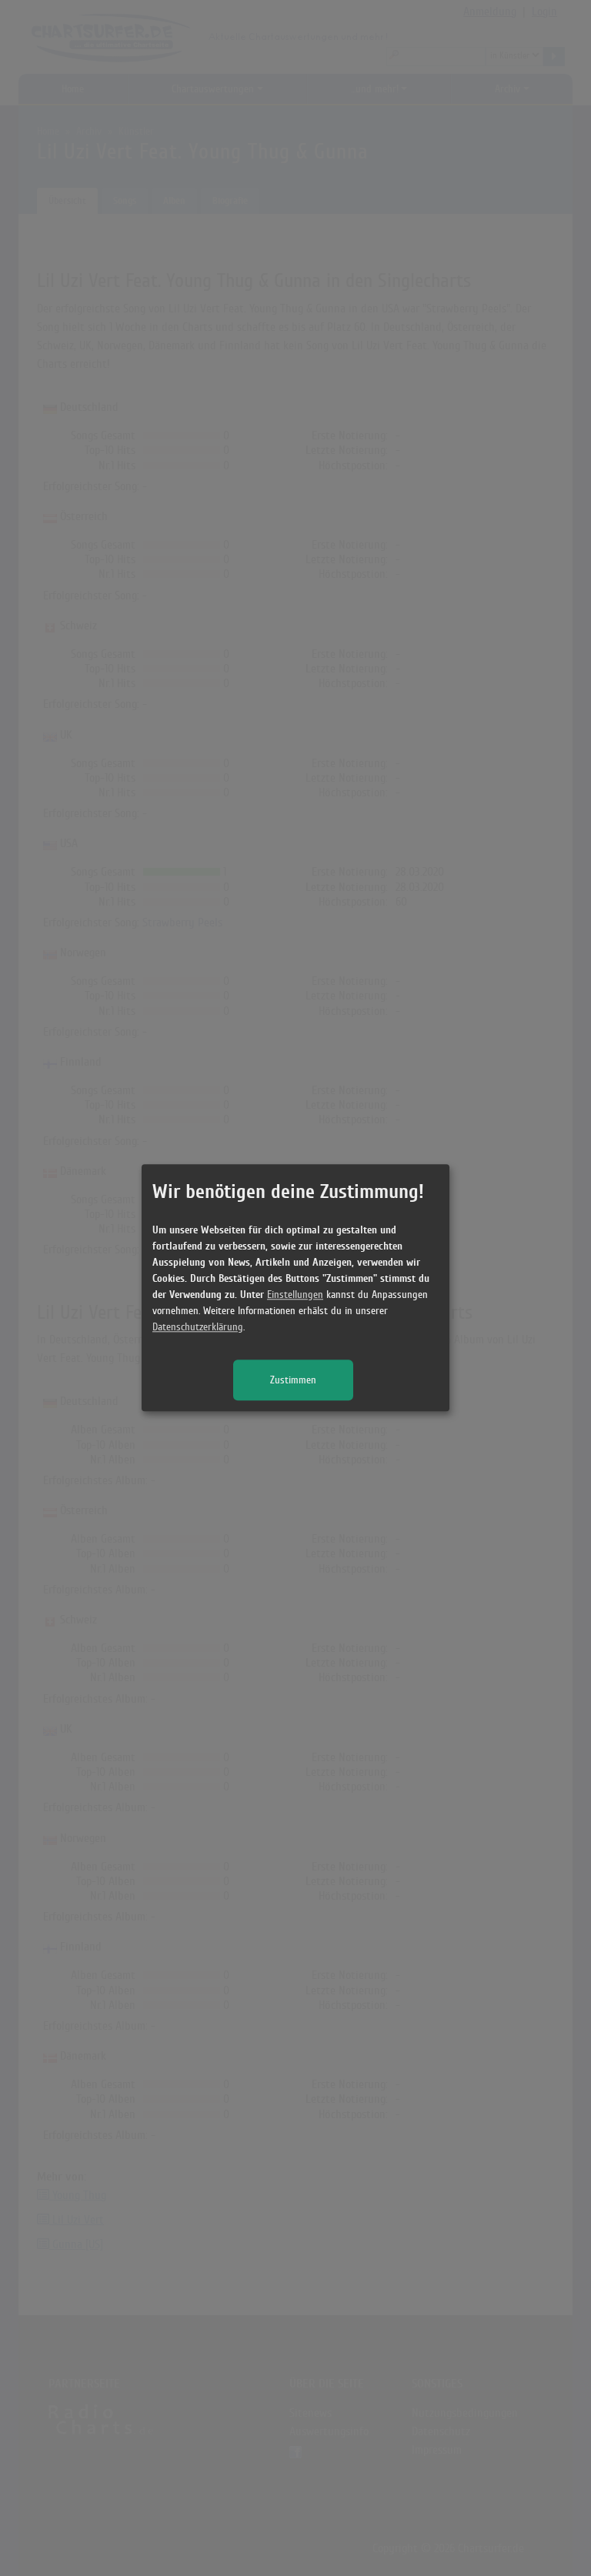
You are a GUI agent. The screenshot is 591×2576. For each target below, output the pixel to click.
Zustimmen (293, 1381)
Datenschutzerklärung (198, 1328)
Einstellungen (295, 1295)
